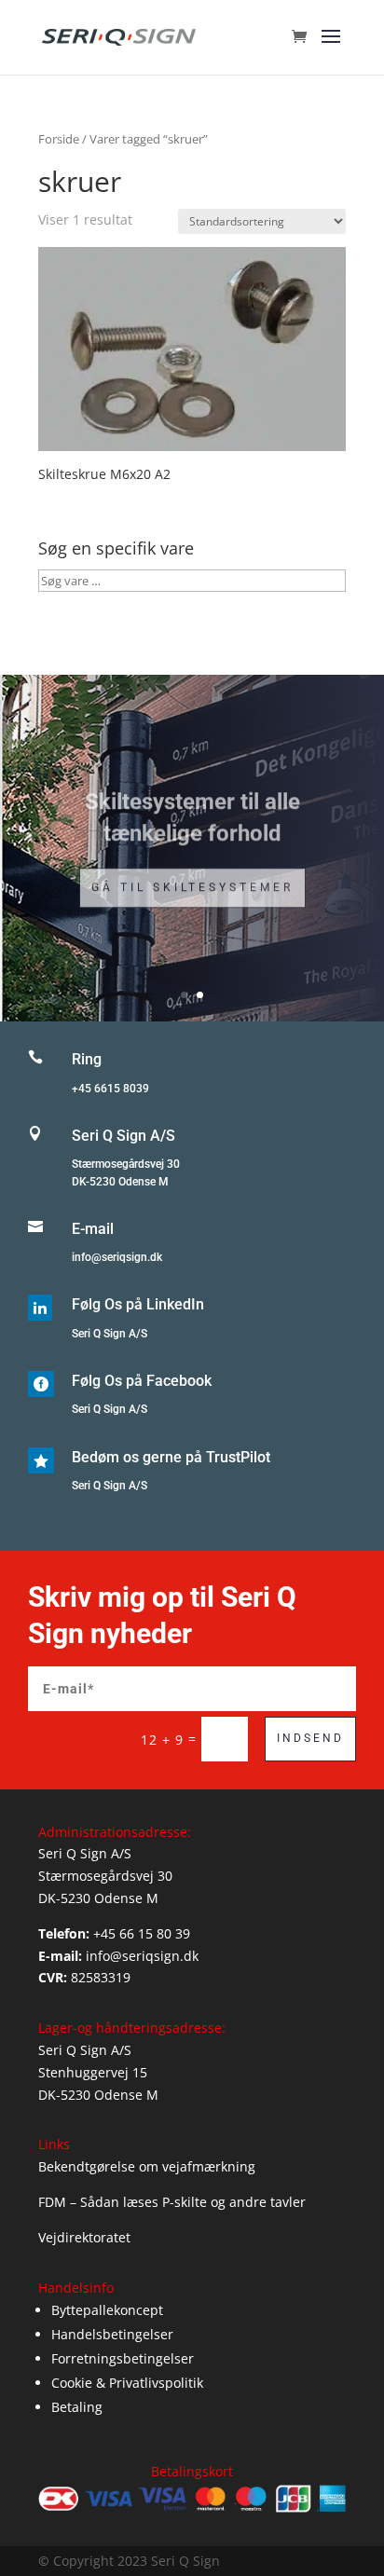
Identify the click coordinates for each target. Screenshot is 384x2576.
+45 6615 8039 (110, 1089)
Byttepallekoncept (107, 2310)
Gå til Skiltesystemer (192, 879)
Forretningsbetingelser (123, 2358)
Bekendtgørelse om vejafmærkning (147, 2166)
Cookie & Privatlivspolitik (127, 2383)
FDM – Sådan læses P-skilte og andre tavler (172, 2202)
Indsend (310, 1738)
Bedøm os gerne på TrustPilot (171, 1457)
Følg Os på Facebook (142, 1381)
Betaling (77, 2407)
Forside (59, 139)
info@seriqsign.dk (117, 1257)
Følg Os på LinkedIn (138, 1304)
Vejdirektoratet (84, 2237)
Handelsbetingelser (112, 2334)
